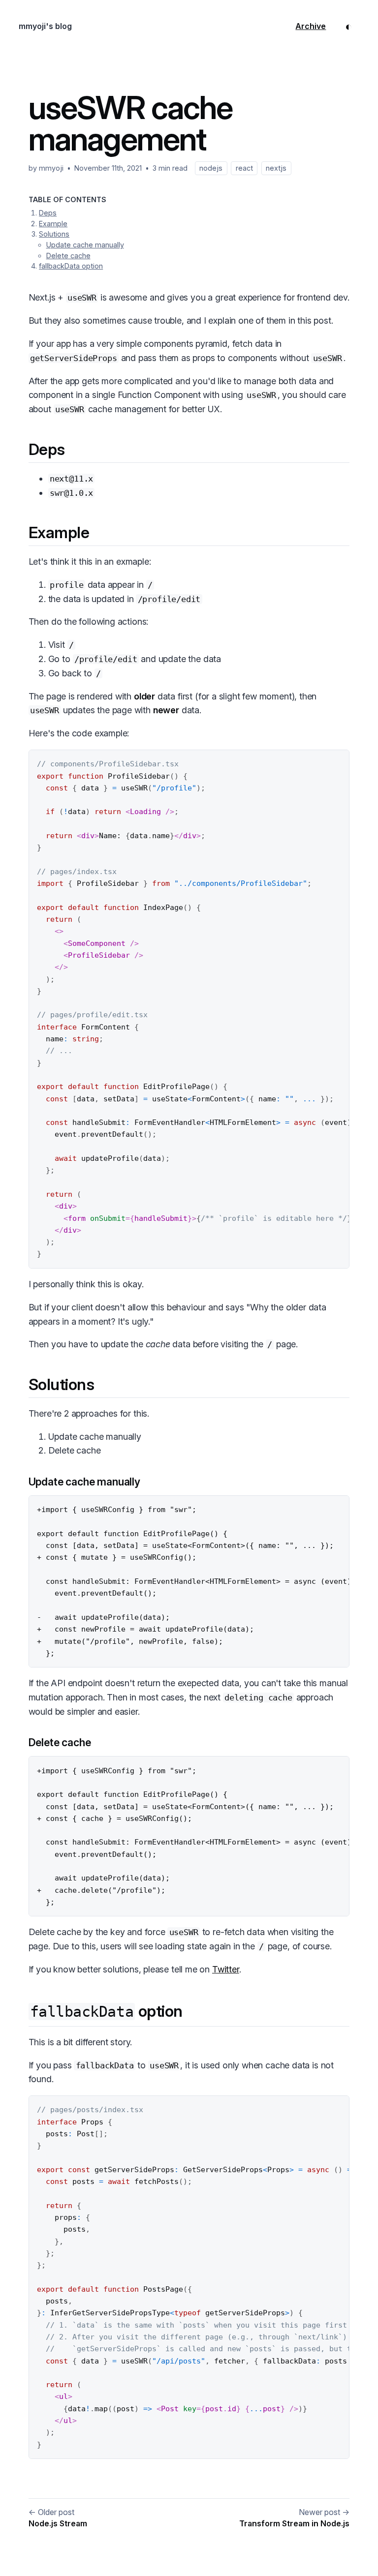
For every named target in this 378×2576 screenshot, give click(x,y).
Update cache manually (85, 245)
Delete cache (68, 256)
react (244, 168)
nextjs (276, 168)
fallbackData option (71, 266)
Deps (48, 213)
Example (53, 224)
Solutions (54, 234)
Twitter (226, 1969)
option (106, 2011)
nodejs (211, 168)
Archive (311, 26)
